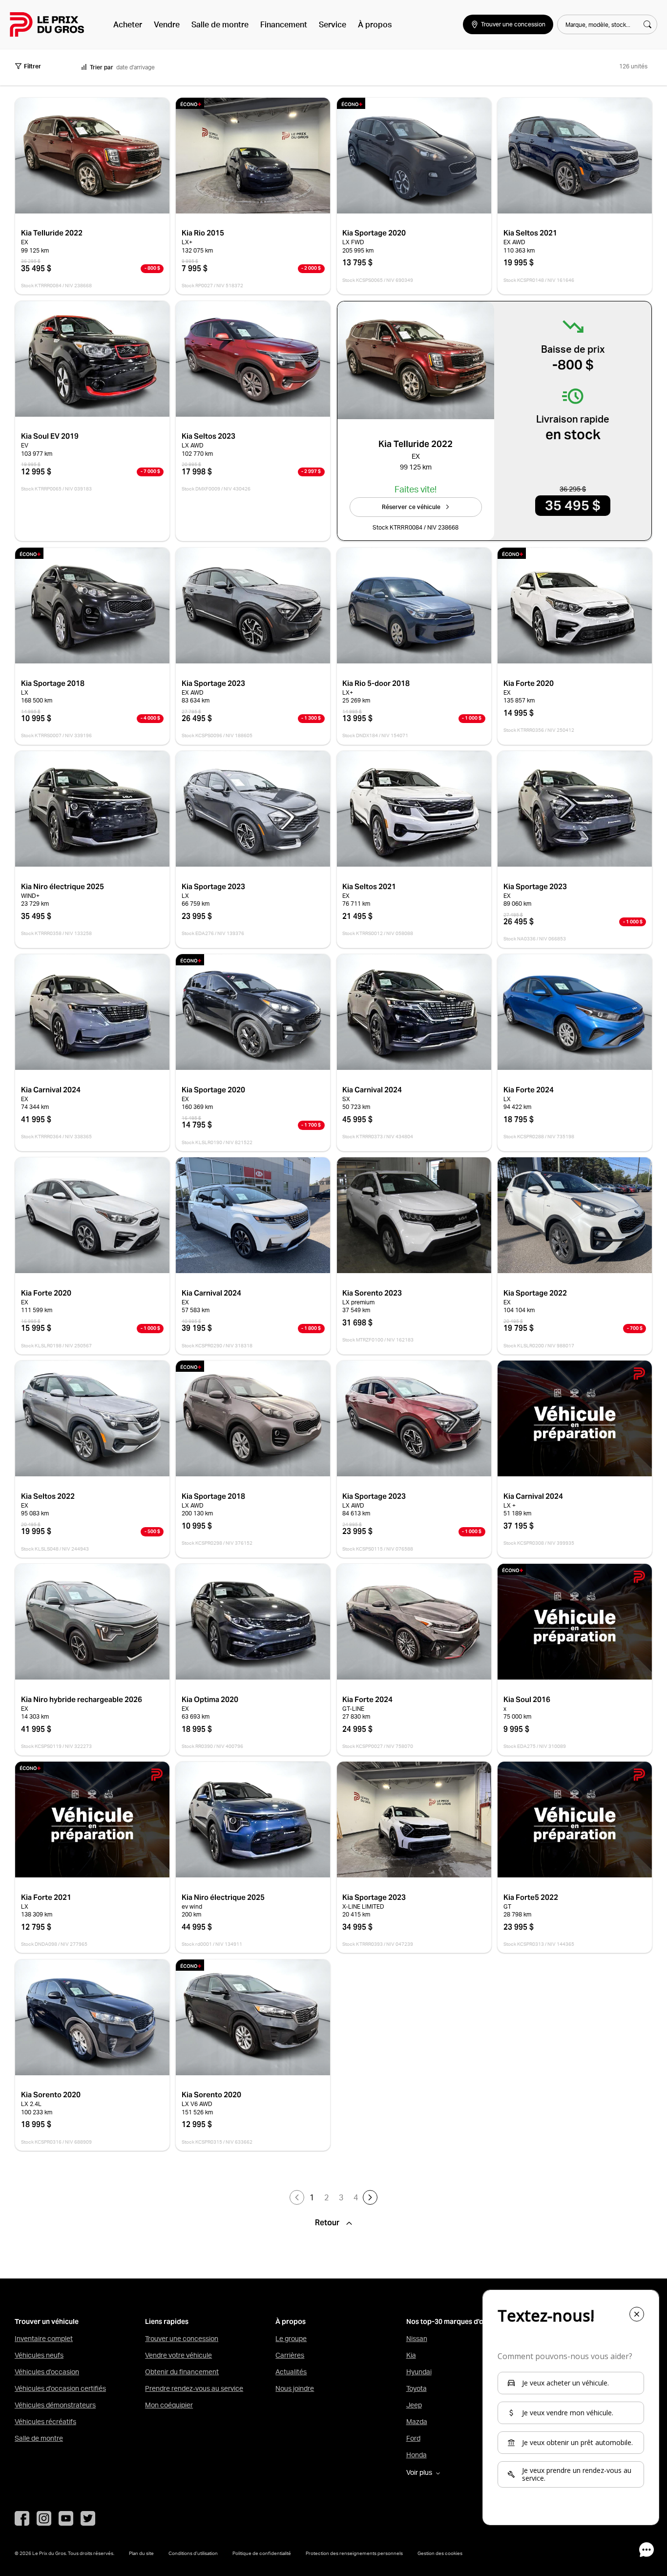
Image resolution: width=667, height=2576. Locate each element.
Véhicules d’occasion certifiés (60, 2388)
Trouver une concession (182, 2339)
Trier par (102, 67)
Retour (328, 2223)
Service (333, 24)
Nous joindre (295, 2388)
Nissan (417, 2339)
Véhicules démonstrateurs (55, 2405)
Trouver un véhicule (47, 2322)
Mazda (417, 2422)
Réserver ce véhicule (411, 507)
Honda (417, 2455)
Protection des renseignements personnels (354, 2553)
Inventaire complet (44, 2339)
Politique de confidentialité (262, 2553)
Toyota (417, 2388)
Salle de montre (220, 24)
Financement (284, 24)
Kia (411, 2355)
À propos (375, 24)
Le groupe (291, 2339)
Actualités (291, 2372)
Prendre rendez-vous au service (194, 2388)
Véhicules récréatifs (45, 2422)
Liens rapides (167, 2322)
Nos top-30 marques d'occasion (458, 2322)
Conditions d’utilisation (193, 2553)
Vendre (167, 24)
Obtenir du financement (182, 2372)
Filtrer (32, 66)
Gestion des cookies (440, 2553)
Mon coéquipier (169, 2405)
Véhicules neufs (39, 2355)
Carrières (290, 2355)
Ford (413, 2438)
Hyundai (419, 2372)
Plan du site (141, 2553)
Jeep (414, 2405)
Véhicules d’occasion (47, 2372)
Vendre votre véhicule (178, 2355)
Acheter (128, 24)
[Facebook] (22, 2518)
